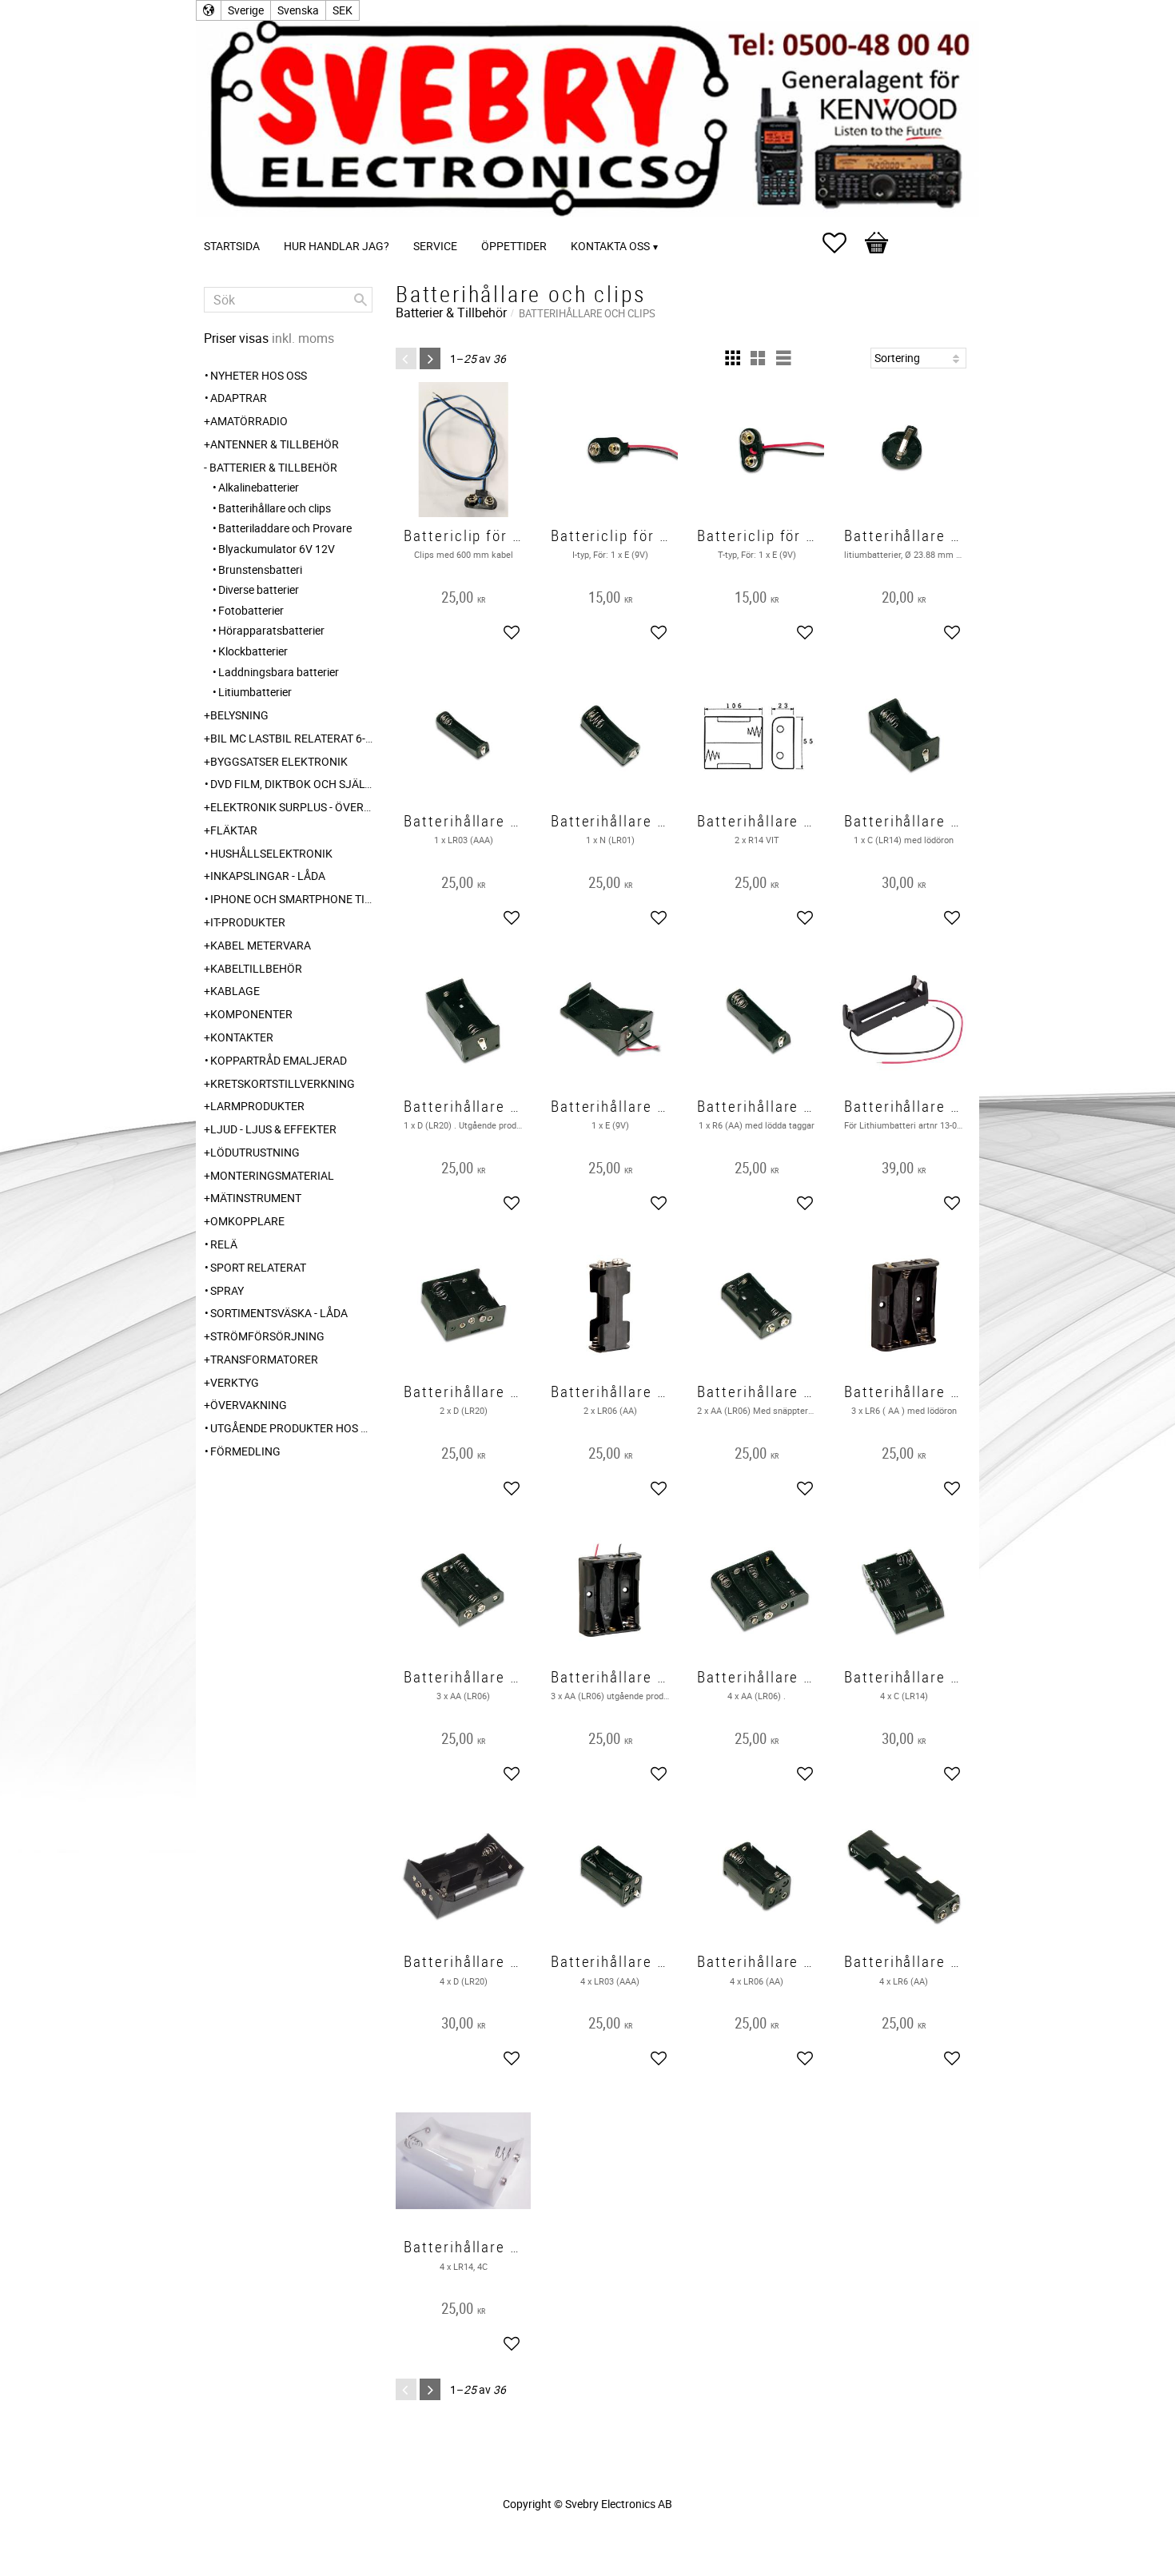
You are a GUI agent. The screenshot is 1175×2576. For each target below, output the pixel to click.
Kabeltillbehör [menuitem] (256, 968)
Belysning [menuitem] (239, 715)
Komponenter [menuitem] (251, 1014)
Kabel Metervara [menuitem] (261, 945)
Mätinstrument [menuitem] (256, 1198)
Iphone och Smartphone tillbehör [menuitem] (291, 899)
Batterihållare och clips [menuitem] (275, 508)
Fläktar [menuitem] (234, 830)
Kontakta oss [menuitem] (610, 246)
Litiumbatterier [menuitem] (255, 692)
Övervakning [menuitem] (249, 1405)
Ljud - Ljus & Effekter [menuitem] (273, 1129)
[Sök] (360, 300)
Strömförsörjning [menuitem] (267, 1336)
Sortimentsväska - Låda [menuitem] (279, 1313)
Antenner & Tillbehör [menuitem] (275, 444)
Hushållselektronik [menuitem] (271, 853)
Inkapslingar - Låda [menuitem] (268, 876)
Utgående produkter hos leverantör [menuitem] (291, 1428)
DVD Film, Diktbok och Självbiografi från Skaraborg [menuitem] (291, 784)
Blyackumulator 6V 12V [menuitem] (277, 549)
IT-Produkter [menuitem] (248, 922)
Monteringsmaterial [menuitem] (272, 1175)
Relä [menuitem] (224, 1244)
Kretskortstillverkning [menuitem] (283, 1083)
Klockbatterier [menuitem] (253, 651)
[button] (842, 243)
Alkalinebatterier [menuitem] (259, 487)
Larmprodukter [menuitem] (257, 1106)
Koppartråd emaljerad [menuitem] (279, 1060)
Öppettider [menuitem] (514, 246)
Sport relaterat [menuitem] (258, 1267)
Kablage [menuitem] (235, 991)
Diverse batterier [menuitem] (259, 589)
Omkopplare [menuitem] (247, 1221)
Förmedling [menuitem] (245, 1451)
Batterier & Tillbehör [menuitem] (273, 467)
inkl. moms (303, 338)
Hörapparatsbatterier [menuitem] (271, 630)
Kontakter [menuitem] (242, 1037)
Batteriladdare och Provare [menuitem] (285, 528)
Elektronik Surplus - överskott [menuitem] (291, 807)
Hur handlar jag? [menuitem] (337, 246)
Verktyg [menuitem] (235, 1382)
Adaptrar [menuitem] (239, 398)
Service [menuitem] (435, 246)
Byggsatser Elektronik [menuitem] (279, 761)
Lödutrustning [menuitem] (255, 1152)
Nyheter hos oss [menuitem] (259, 375)
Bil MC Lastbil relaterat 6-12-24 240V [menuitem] (291, 738)
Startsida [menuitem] (232, 246)
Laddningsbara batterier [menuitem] (279, 672)
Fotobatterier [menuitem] (251, 610)
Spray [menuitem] (227, 1290)
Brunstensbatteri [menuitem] (260, 569)
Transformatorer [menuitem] (264, 1359)
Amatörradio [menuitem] (249, 421)
